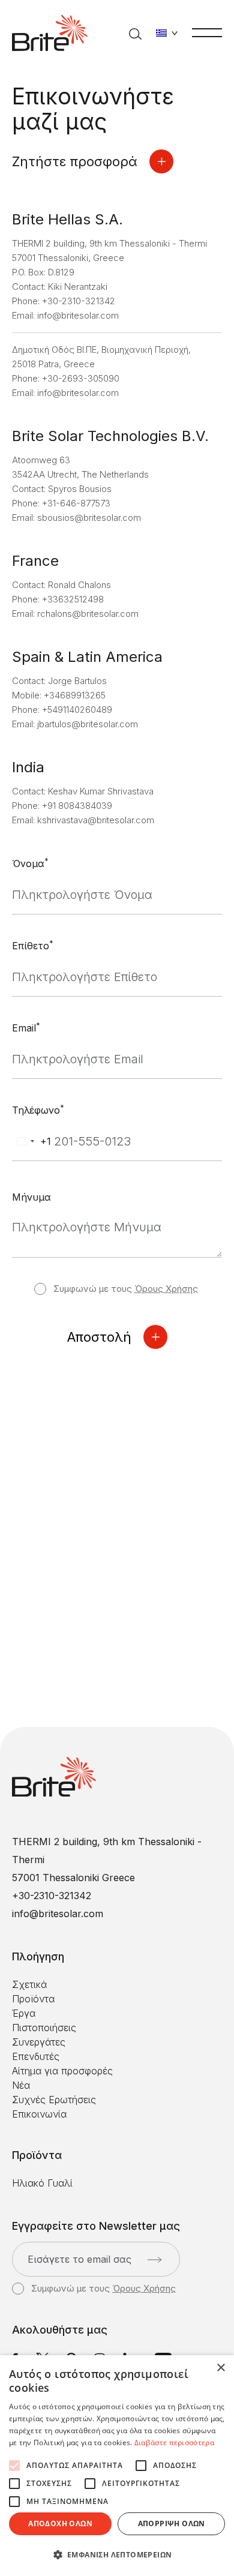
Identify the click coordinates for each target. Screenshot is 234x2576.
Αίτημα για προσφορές (62, 2071)
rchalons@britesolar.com (88, 614)
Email (26, 1027)
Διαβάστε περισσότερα (174, 2442)
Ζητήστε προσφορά (75, 161)
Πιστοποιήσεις (44, 2028)
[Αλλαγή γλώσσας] (167, 33)
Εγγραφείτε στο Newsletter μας (96, 2226)
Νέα (21, 2085)
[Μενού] (207, 32)
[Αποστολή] (154, 2260)
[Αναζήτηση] (135, 33)
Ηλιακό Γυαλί (42, 2183)
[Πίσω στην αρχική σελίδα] (50, 33)
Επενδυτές (36, 2056)
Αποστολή (99, 1337)
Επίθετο (33, 945)
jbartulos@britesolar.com (88, 724)
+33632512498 (73, 599)
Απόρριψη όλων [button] (172, 2523)
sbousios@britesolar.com (89, 518)
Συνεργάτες (39, 2042)
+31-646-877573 (76, 503)
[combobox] (32, 1142)
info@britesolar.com (78, 315)
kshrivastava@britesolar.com (96, 820)
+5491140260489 (77, 710)
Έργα (24, 2013)
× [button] (220, 2368)
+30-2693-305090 (81, 378)
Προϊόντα (33, 1999)
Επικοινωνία (39, 2114)
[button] (117, 2555)
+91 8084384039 (77, 806)
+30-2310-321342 (79, 301)
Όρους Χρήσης (166, 1289)
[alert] (117, 2466)
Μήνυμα (31, 1197)
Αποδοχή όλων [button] (60, 2523)
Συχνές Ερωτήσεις (54, 2100)
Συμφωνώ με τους (126, 1289)
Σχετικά (29, 1984)
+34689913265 (75, 695)
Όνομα (30, 863)
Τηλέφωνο (38, 1109)
